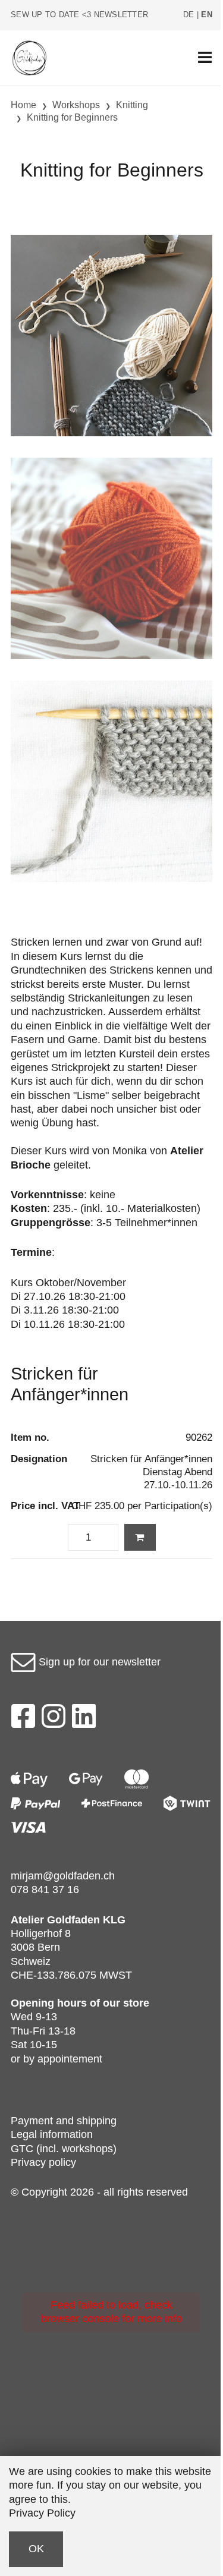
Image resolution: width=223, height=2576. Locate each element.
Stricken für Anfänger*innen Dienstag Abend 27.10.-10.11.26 (151, 1472)
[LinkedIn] (84, 1720)
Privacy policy (43, 2162)
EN (207, 15)
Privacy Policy (42, 2513)
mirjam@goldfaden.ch (63, 1876)
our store (126, 2003)
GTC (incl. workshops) (64, 2149)
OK (36, 2549)
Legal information (52, 2134)
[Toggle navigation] (205, 58)
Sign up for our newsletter (98, 1662)
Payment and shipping (64, 2121)
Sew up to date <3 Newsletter (79, 15)
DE (189, 15)
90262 (199, 1437)
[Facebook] (23, 1720)
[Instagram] (54, 1720)
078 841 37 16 (45, 1890)
